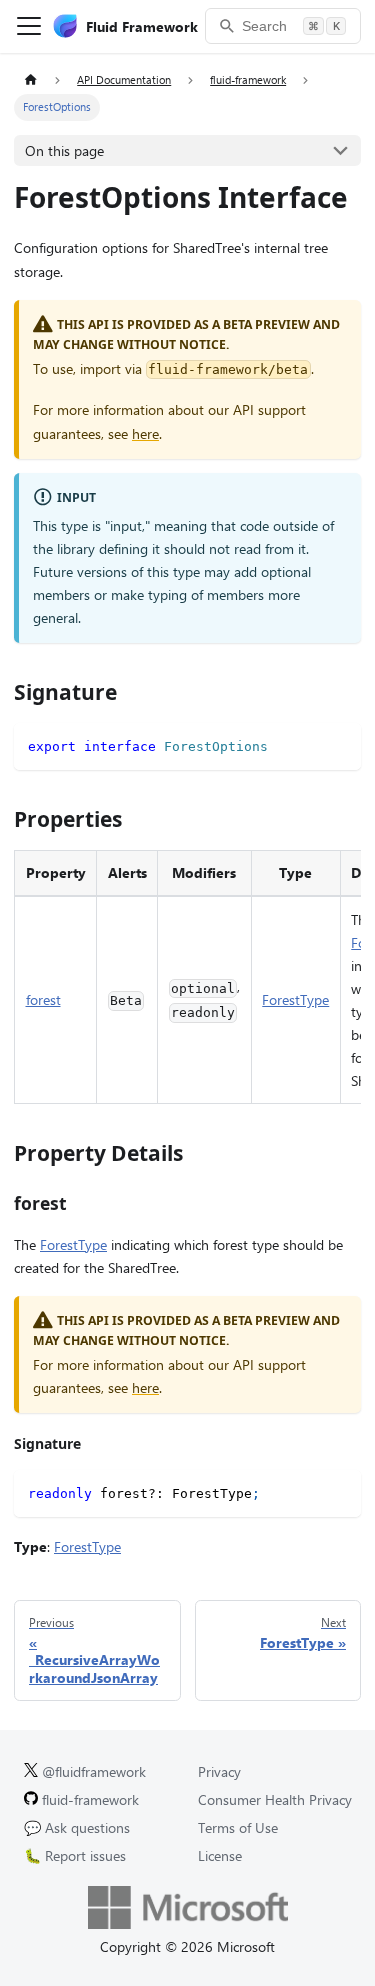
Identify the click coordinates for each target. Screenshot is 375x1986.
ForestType (295, 999)
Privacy (219, 1771)
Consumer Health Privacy (275, 1799)
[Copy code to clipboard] (339, 744)
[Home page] (30, 80)
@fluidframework (92, 1771)
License (220, 1855)
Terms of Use (238, 1827)
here (145, 433)
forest (43, 999)
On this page (64, 150)
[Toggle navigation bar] (29, 26)
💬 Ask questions (77, 1827)
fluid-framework (88, 1799)
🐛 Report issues (75, 1855)
